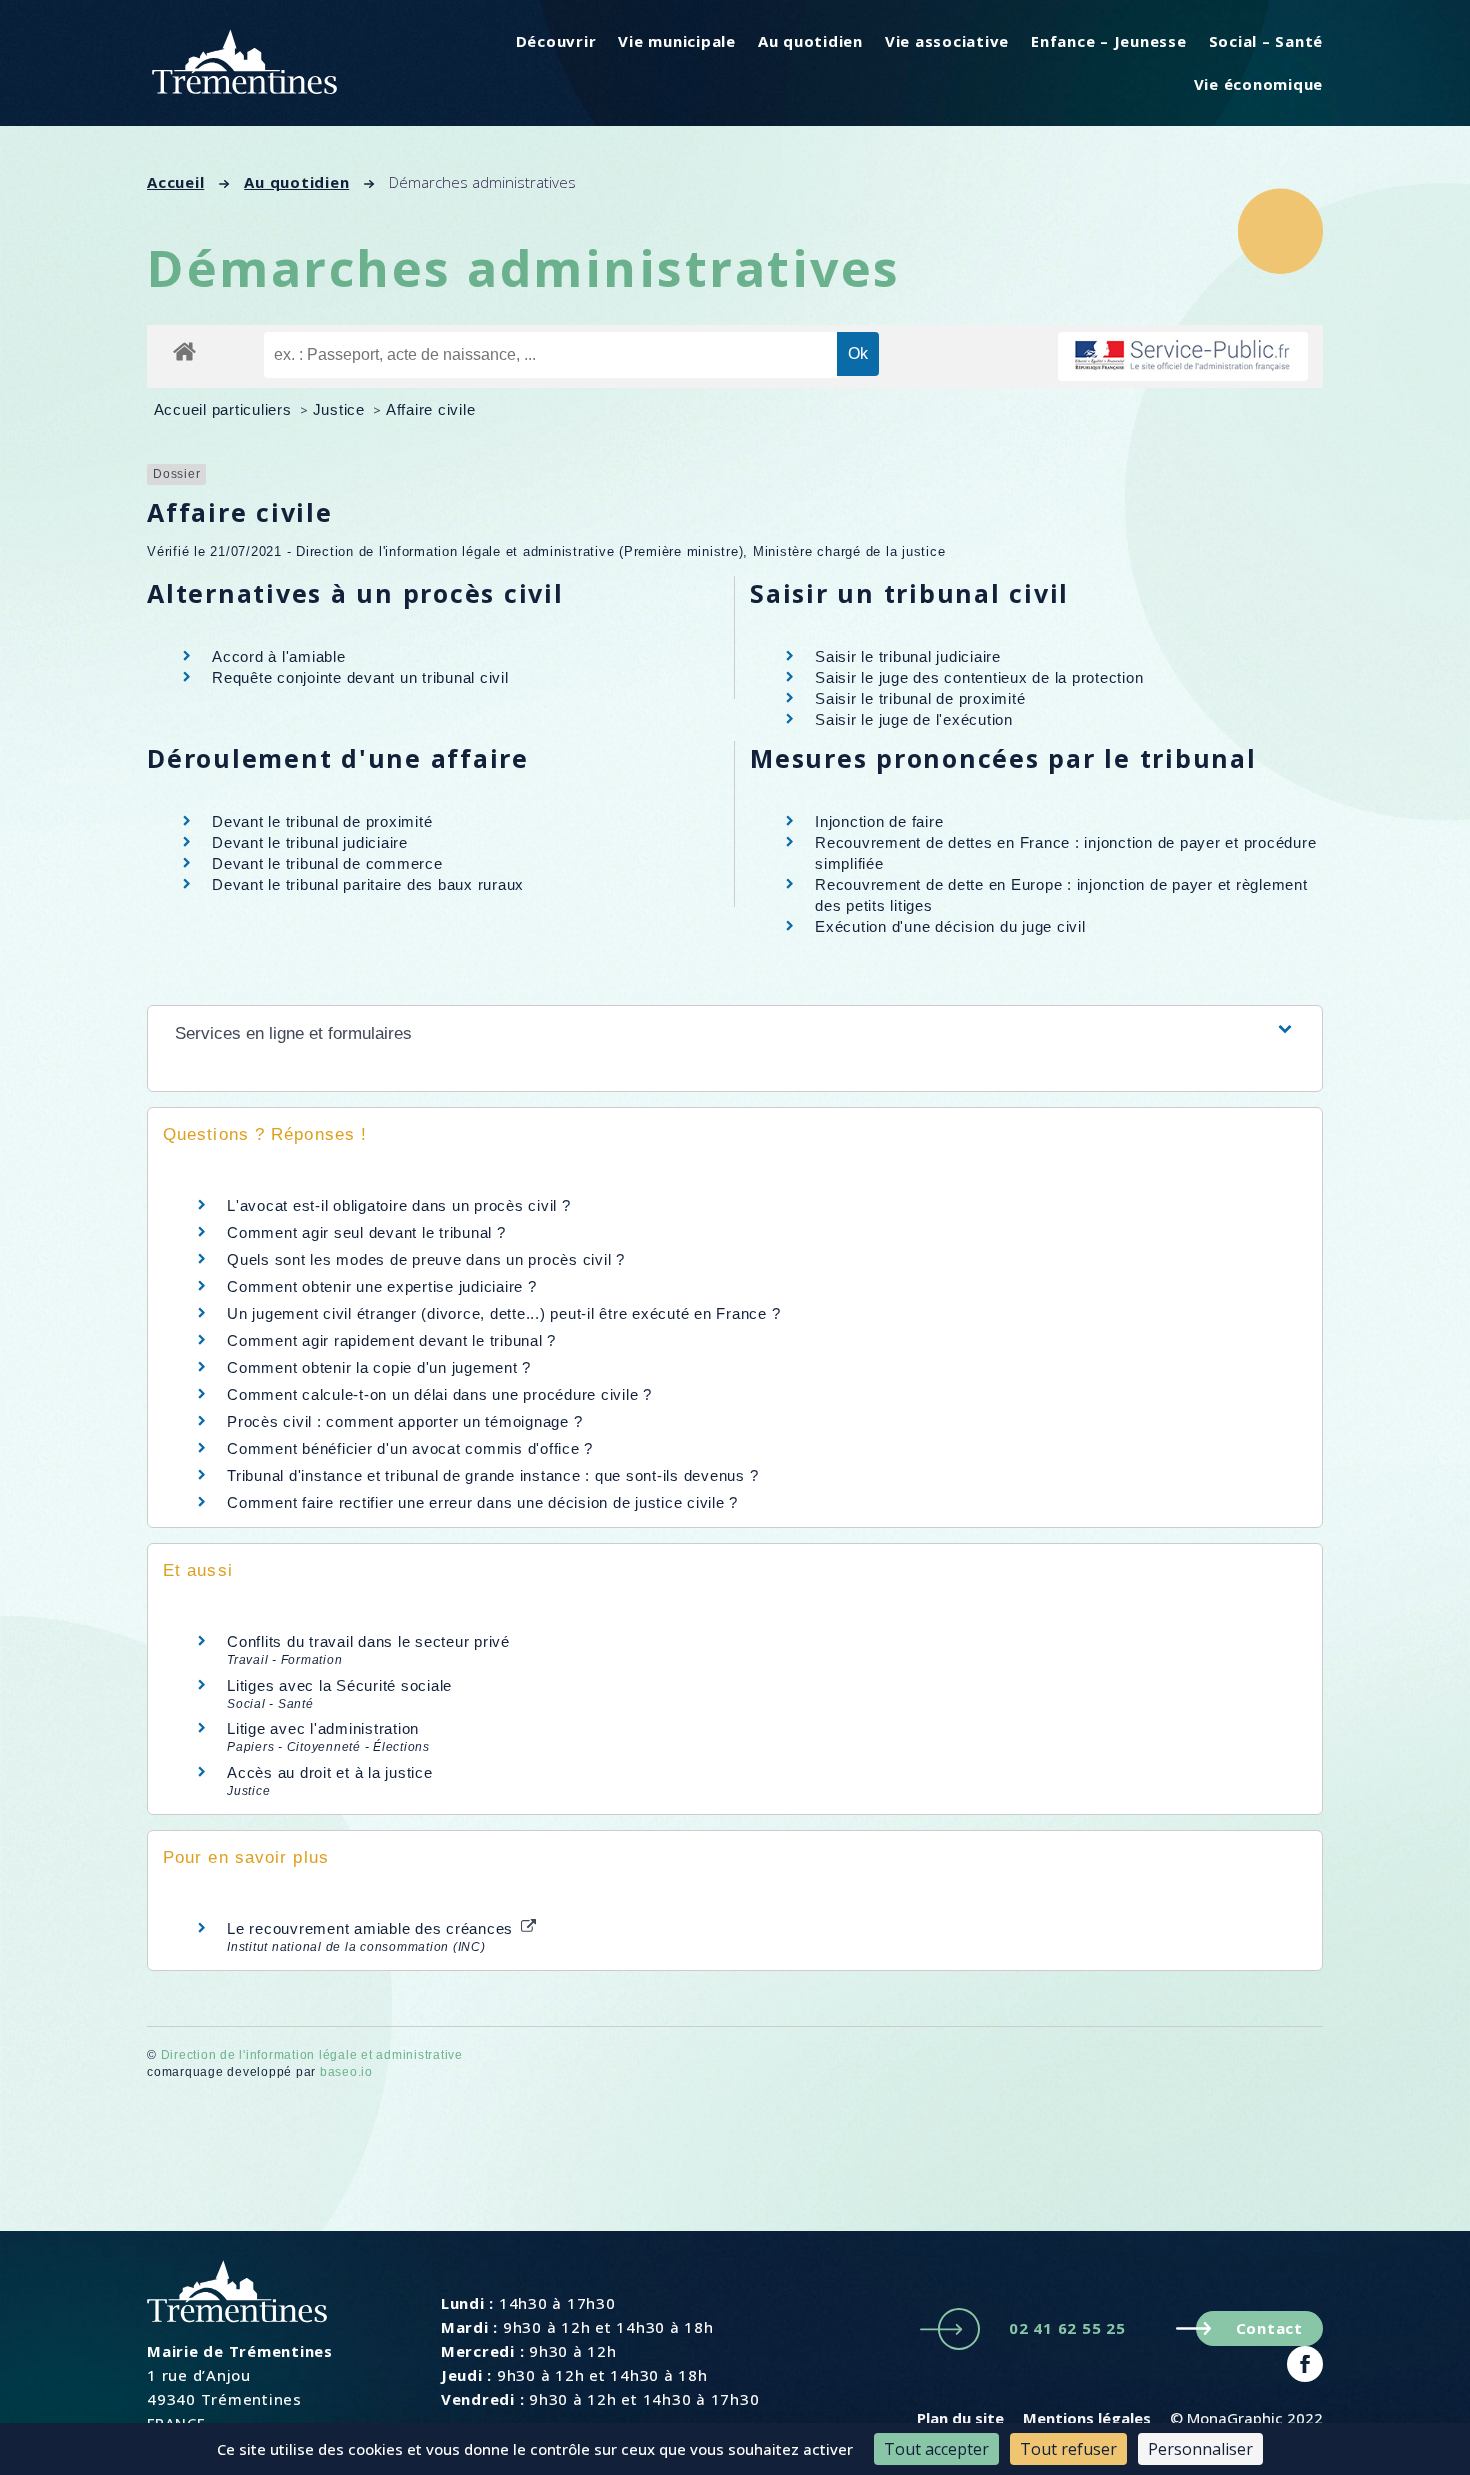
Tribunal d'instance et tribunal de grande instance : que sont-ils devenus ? (492, 1475)
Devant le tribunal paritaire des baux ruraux (368, 884)
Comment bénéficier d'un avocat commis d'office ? (410, 1448)
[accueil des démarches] (184, 350)
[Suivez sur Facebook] (1305, 2364)
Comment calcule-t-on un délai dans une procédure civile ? (439, 1394)
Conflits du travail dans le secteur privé (368, 1641)
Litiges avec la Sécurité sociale (339, 1685)
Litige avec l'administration (323, 1728)
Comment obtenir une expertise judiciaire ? (382, 1286)
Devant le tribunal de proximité (322, 821)
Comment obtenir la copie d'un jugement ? (379, 1367)
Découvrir (556, 41)
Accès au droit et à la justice (330, 1772)
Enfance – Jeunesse (1109, 41)
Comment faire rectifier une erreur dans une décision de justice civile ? (482, 1502)
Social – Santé (1266, 41)
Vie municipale (677, 41)
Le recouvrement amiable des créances (372, 1928)
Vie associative (947, 41)
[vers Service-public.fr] (1183, 356)
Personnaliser (1200, 2449)
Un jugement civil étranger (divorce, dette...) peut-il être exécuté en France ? (503, 1313)
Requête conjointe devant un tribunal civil (360, 677)
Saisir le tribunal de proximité (920, 698)
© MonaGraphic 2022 (1246, 2418)
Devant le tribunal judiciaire (310, 842)
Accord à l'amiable (279, 656)
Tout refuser (1068, 2449)
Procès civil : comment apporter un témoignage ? (404, 1421)
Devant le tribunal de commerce (327, 863)
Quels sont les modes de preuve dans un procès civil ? (426, 1259)
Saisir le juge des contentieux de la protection (979, 677)
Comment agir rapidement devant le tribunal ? (391, 1340)
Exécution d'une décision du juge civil (952, 926)
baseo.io (346, 2072)
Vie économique (1259, 84)
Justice (341, 409)
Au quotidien (810, 41)
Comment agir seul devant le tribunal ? (366, 1232)
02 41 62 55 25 (1067, 2328)
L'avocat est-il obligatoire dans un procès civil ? (399, 1205)
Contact (1269, 2328)
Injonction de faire (879, 821)
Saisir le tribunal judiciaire (908, 656)
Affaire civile (431, 409)
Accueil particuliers (225, 409)
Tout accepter (936, 2449)
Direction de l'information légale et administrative (312, 2055)
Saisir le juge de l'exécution (914, 719)
